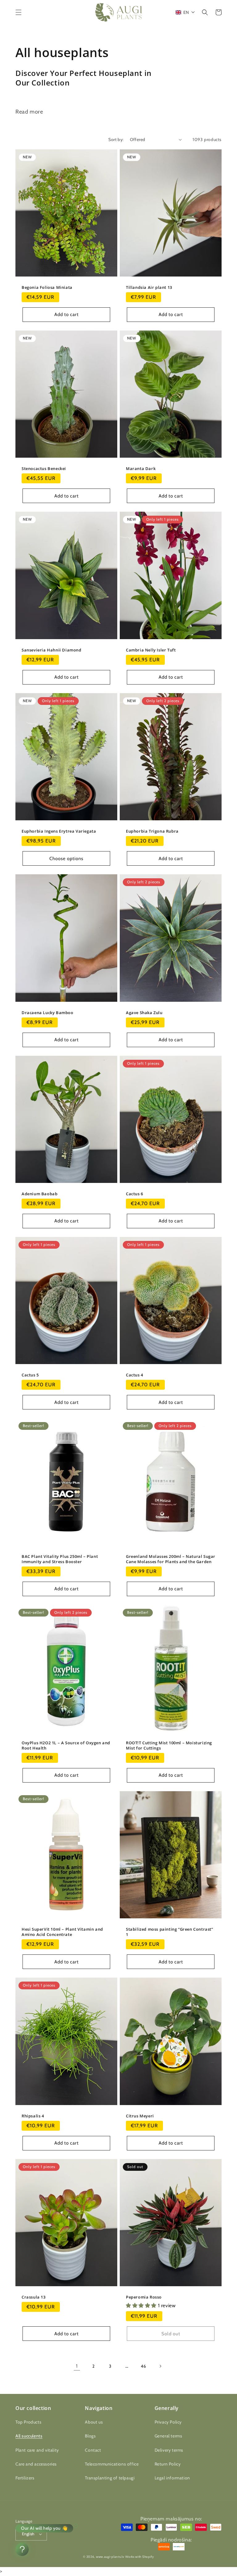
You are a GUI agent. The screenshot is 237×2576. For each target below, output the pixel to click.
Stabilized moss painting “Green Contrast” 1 (170, 1932)
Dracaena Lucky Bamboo (48, 1013)
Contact (93, 2450)
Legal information (172, 2478)
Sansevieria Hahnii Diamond (52, 650)
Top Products (28, 2422)
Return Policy (168, 2464)
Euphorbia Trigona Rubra (152, 831)
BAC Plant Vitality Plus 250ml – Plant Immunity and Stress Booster (60, 1559)
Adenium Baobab (39, 1194)
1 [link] (77, 2366)
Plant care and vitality (37, 2450)
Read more (29, 112)
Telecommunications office (112, 2464)
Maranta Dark (141, 469)
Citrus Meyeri (140, 2116)
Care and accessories (36, 2464)
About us (94, 2422)
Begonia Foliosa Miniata (47, 287)
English (28, 2534)
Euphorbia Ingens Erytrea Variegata (59, 831)
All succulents (29, 2436)
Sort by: (116, 139)
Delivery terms (169, 2450)
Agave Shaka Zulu (144, 1013)
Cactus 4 (135, 1375)
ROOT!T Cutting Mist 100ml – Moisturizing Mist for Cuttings (169, 1746)
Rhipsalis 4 (33, 2116)
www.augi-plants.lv (110, 2557)
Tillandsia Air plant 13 (149, 287)
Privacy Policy (168, 2422)
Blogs (90, 2436)
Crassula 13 (34, 2297)
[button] (19, 12)
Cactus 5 (30, 1375)
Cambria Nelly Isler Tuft (151, 650)
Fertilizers (25, 2478)
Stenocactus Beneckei (44, 469)
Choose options (66, 859)
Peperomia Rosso (144, 2297)
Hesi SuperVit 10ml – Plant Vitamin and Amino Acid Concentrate (62, 1932)
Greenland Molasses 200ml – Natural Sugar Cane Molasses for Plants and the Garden (171, 1559)
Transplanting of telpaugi (110, 2478)
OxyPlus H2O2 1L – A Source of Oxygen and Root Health (66, 1746)
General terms (168, 2436)
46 (143, 2366)
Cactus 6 (135, 1194)
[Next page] (160, 2366)
